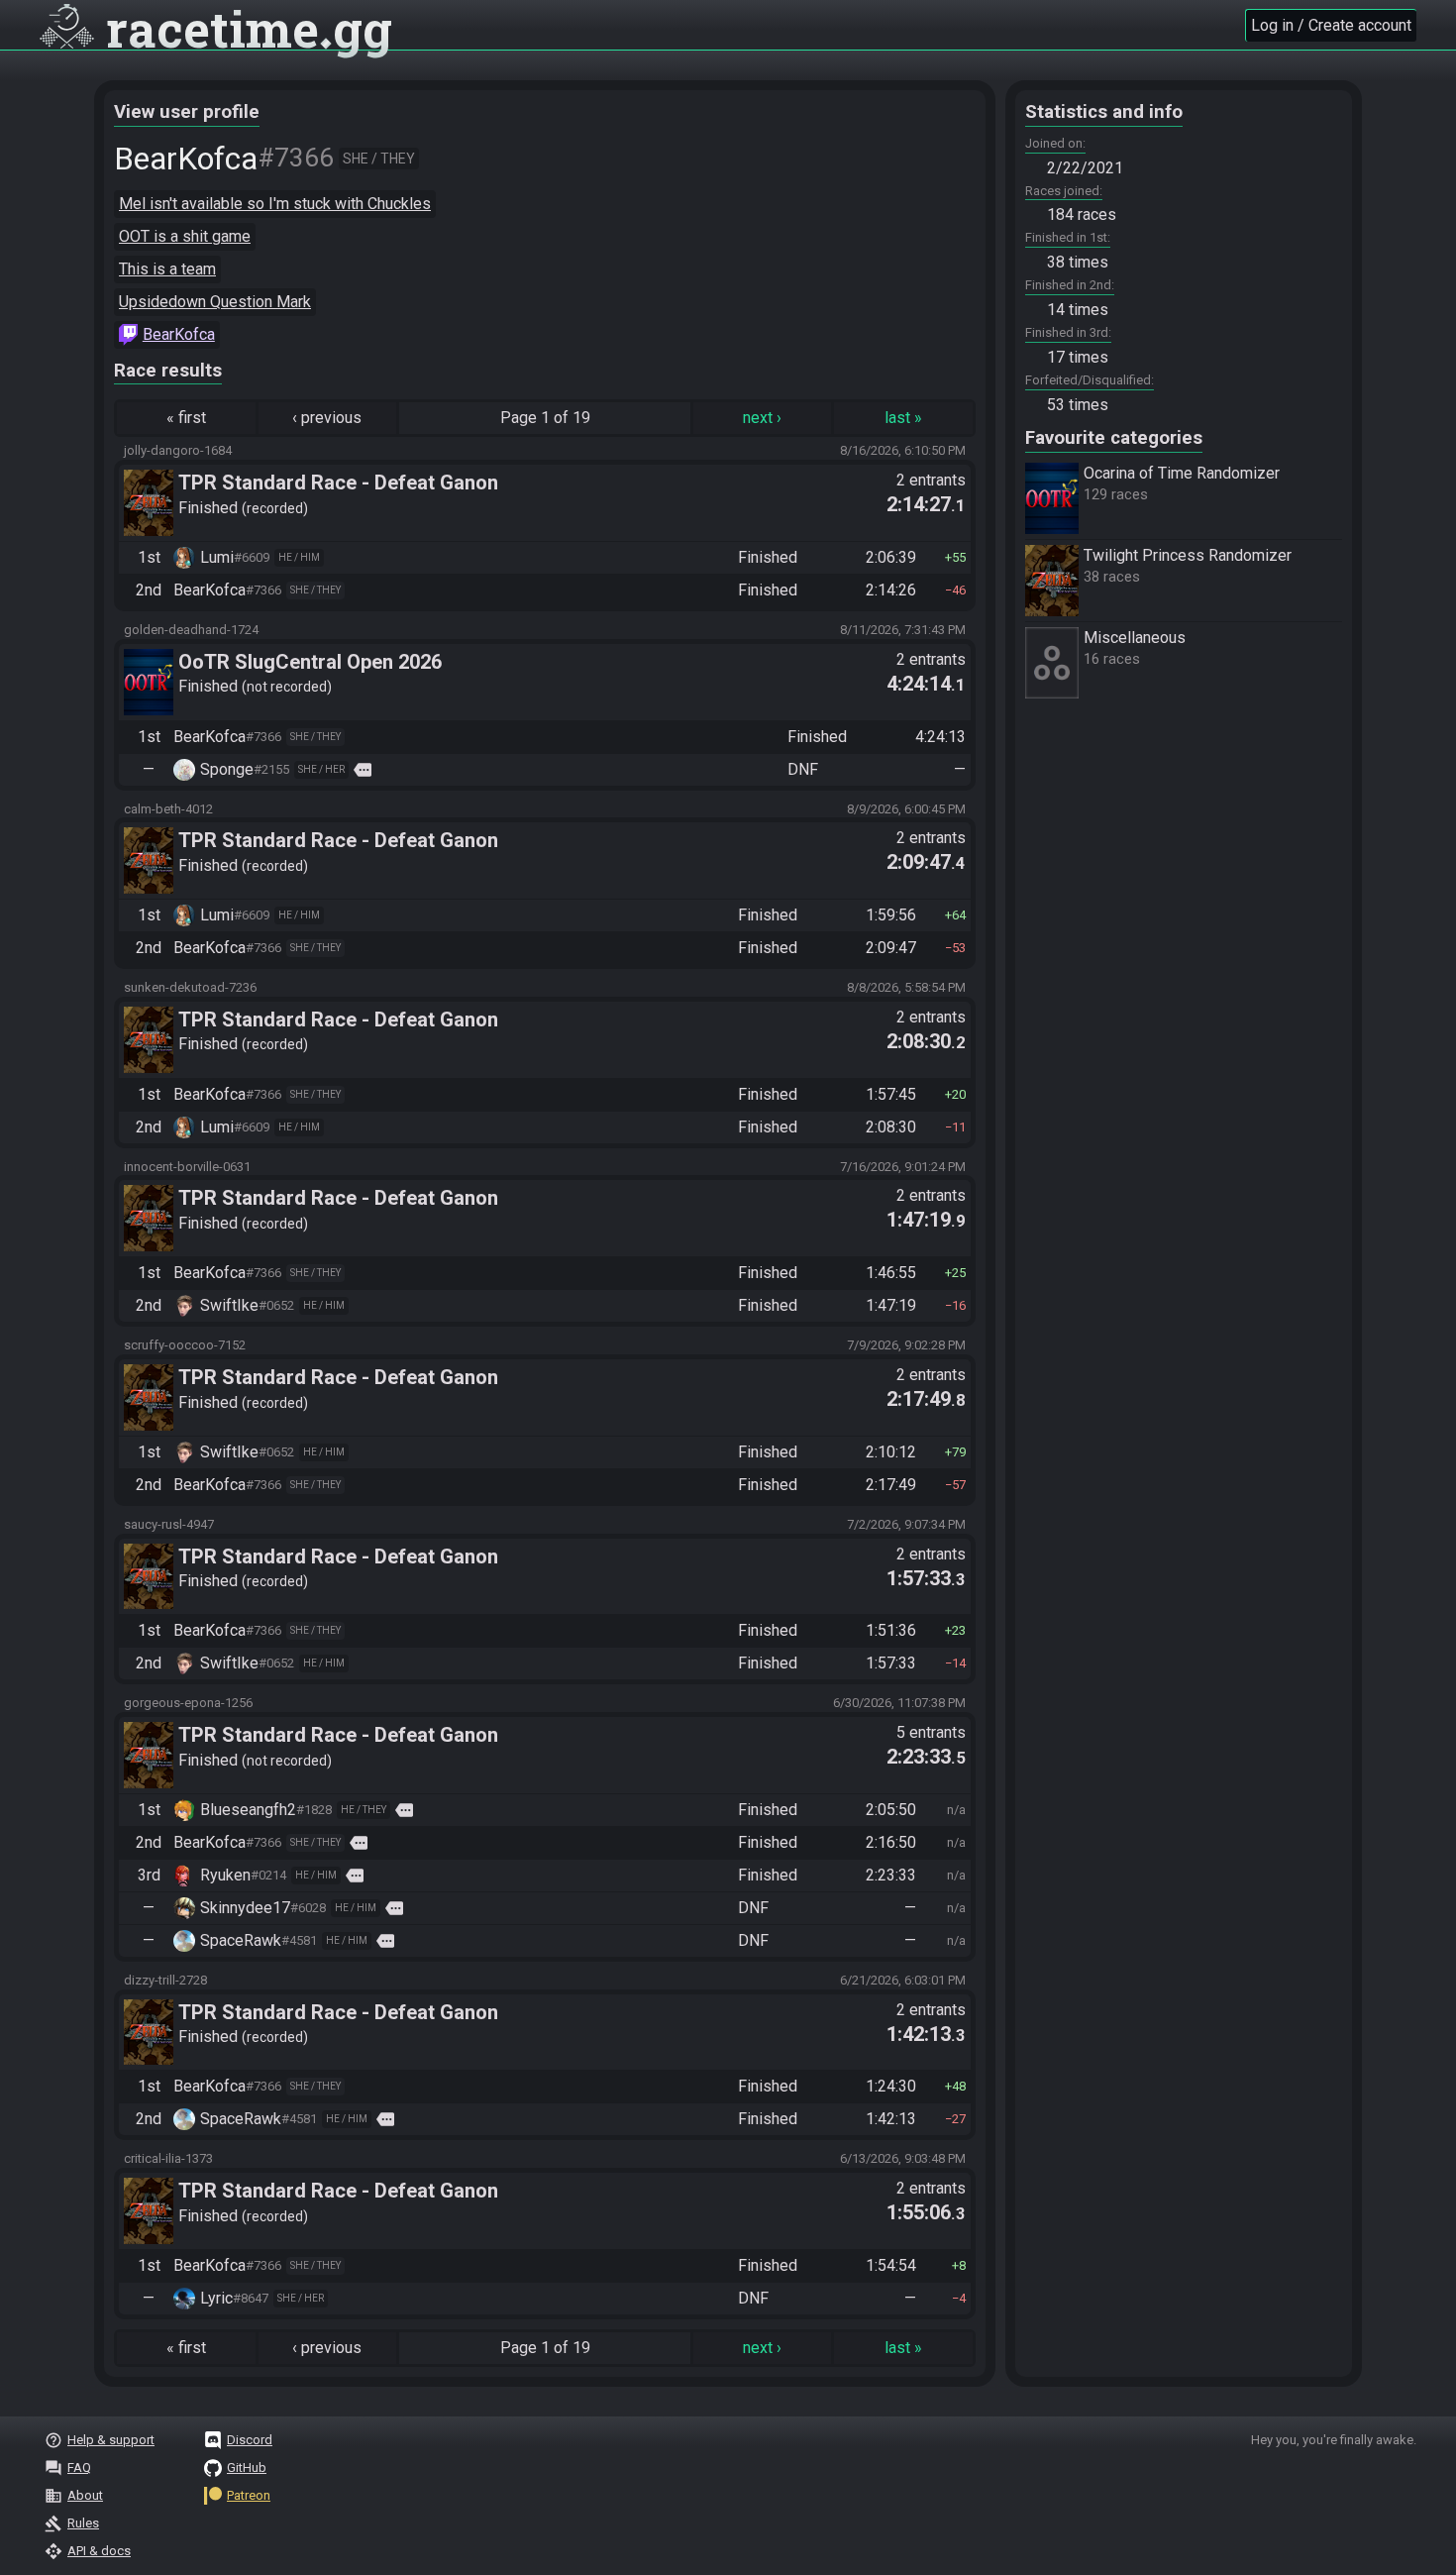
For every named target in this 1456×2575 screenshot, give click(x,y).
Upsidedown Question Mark (215, 302)
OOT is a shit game (185, 236)
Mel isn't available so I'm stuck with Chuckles (275, 204)
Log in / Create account (1331, 25)
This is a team (167, 269)
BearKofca (179, 334)
